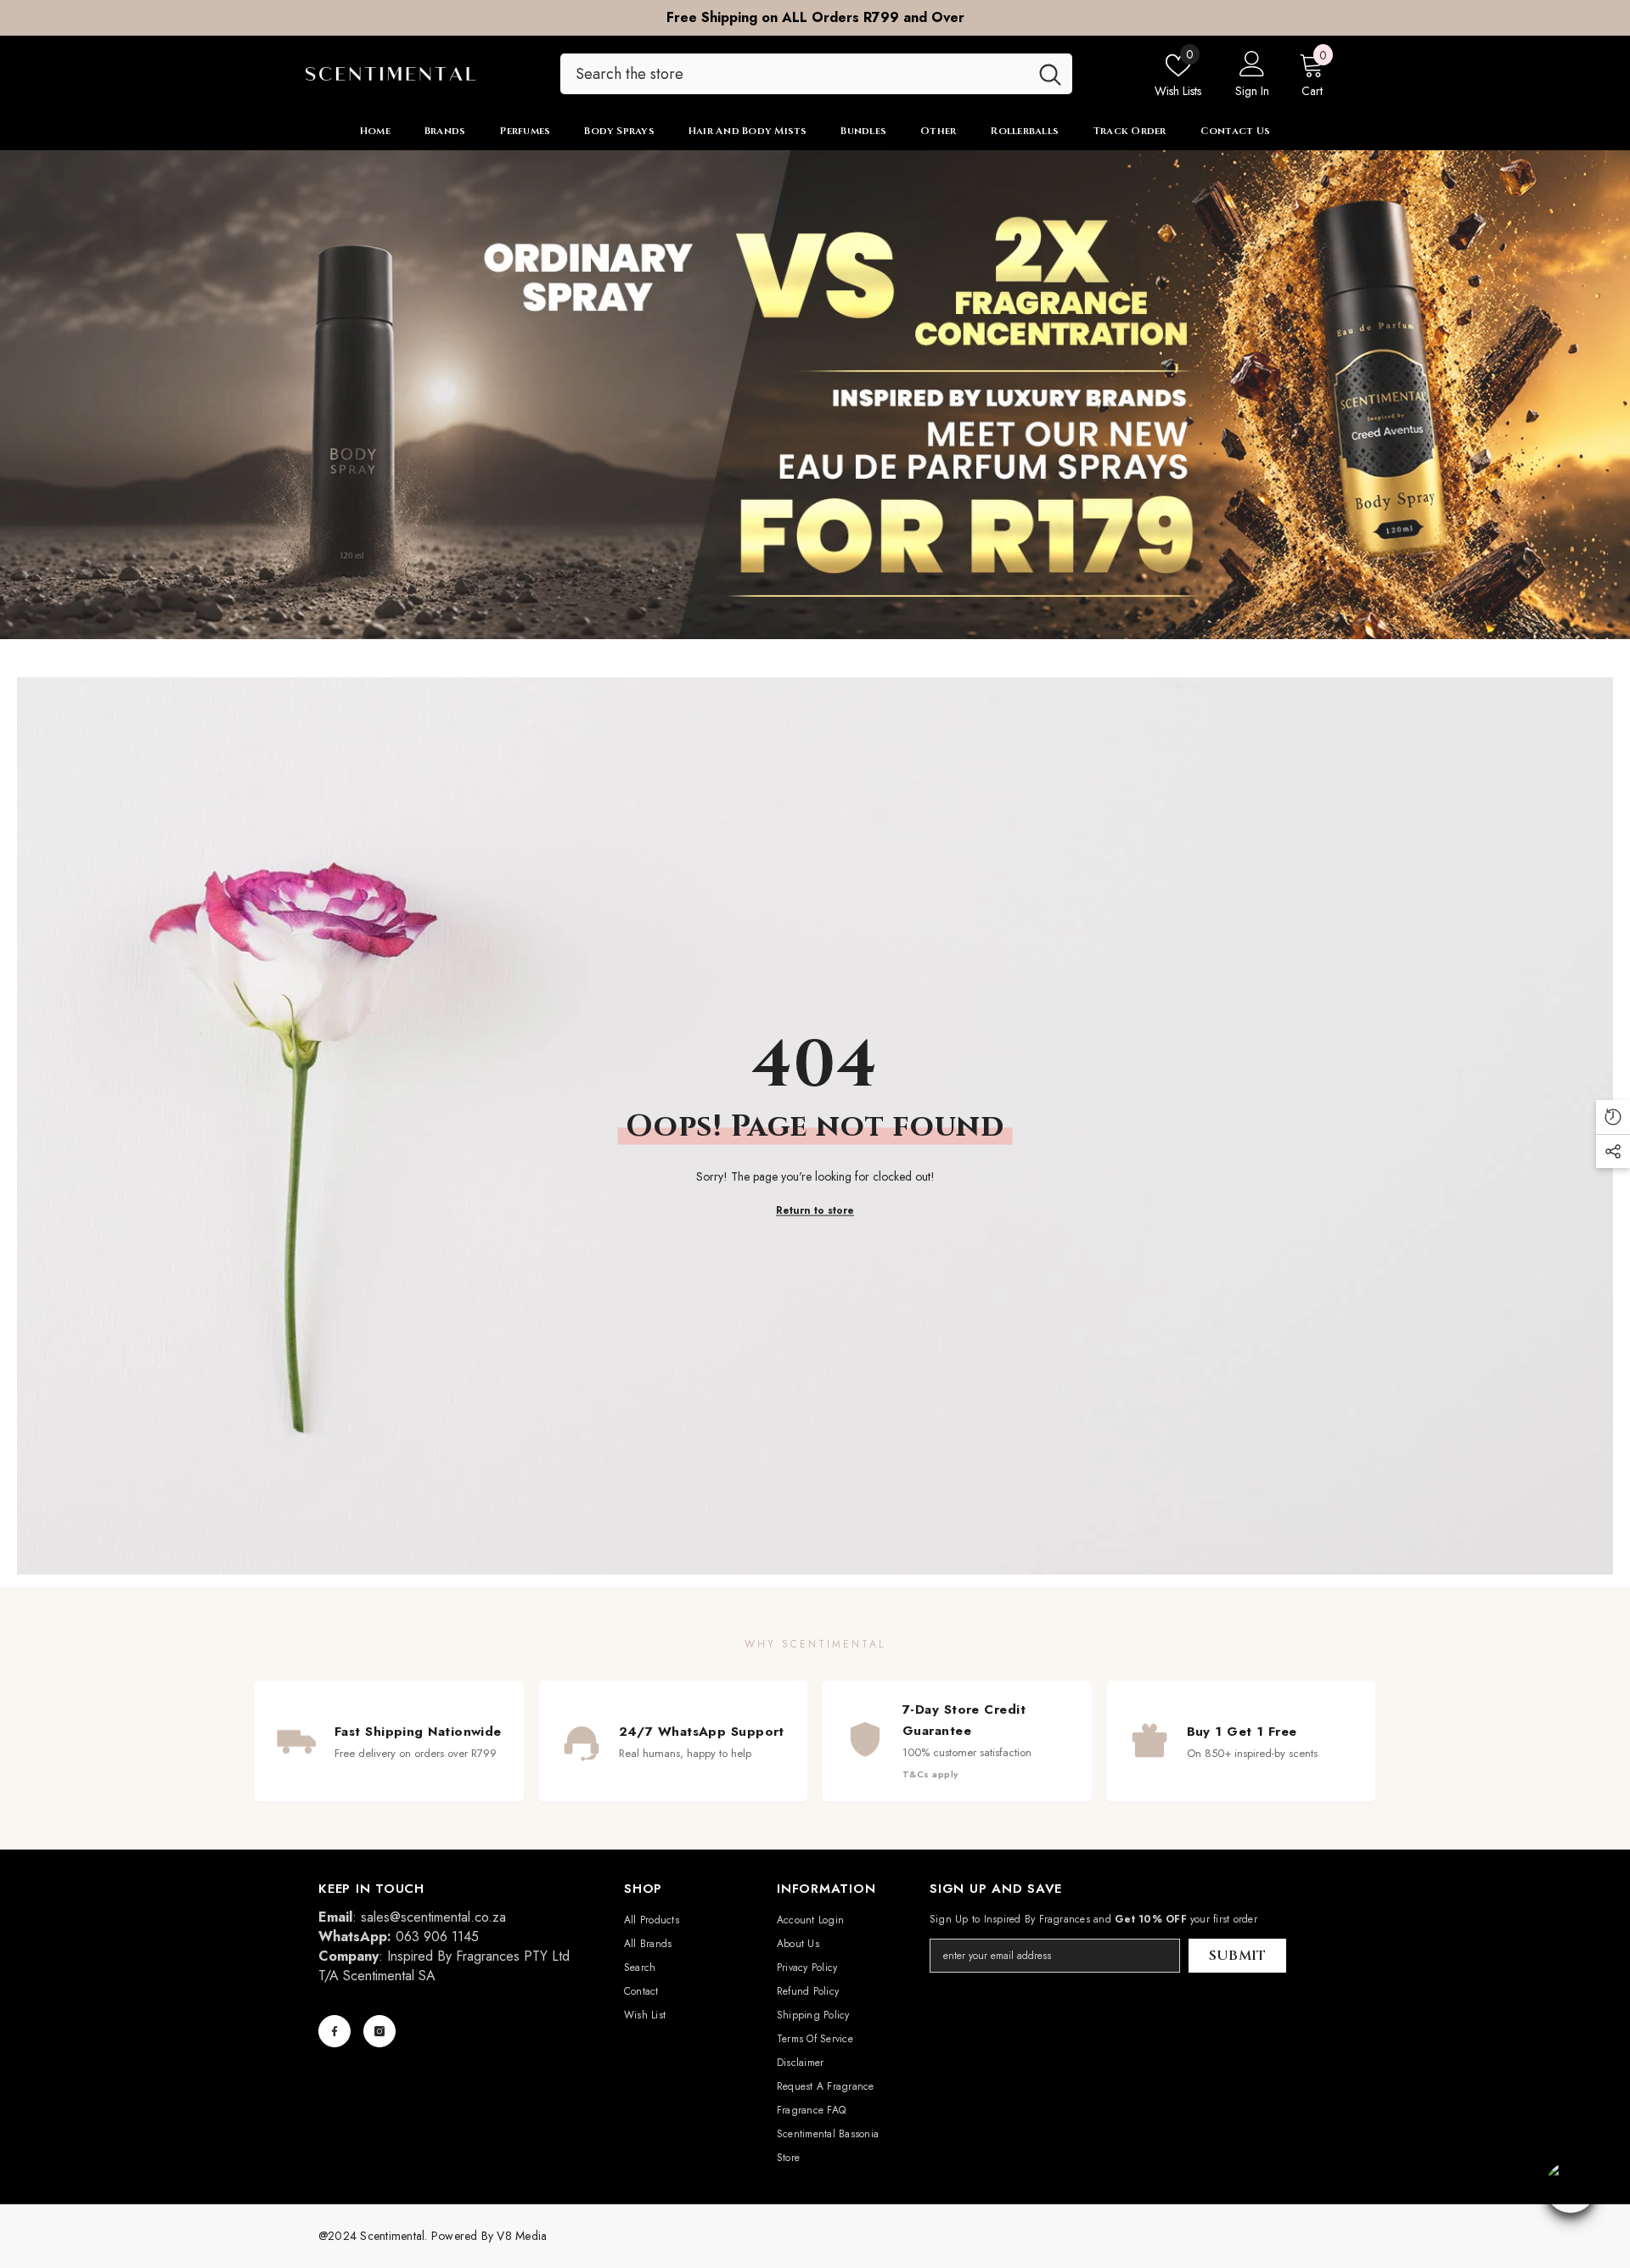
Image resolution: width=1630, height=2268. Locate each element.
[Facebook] (334, 2031)
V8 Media (522, 2236)
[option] (815, 18)
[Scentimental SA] (815, 395)
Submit (1238, 1956)
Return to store (815, 1210)
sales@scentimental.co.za (433, 1917)
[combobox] (794, 74)
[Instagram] (379, 2031)
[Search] (816, 74)
